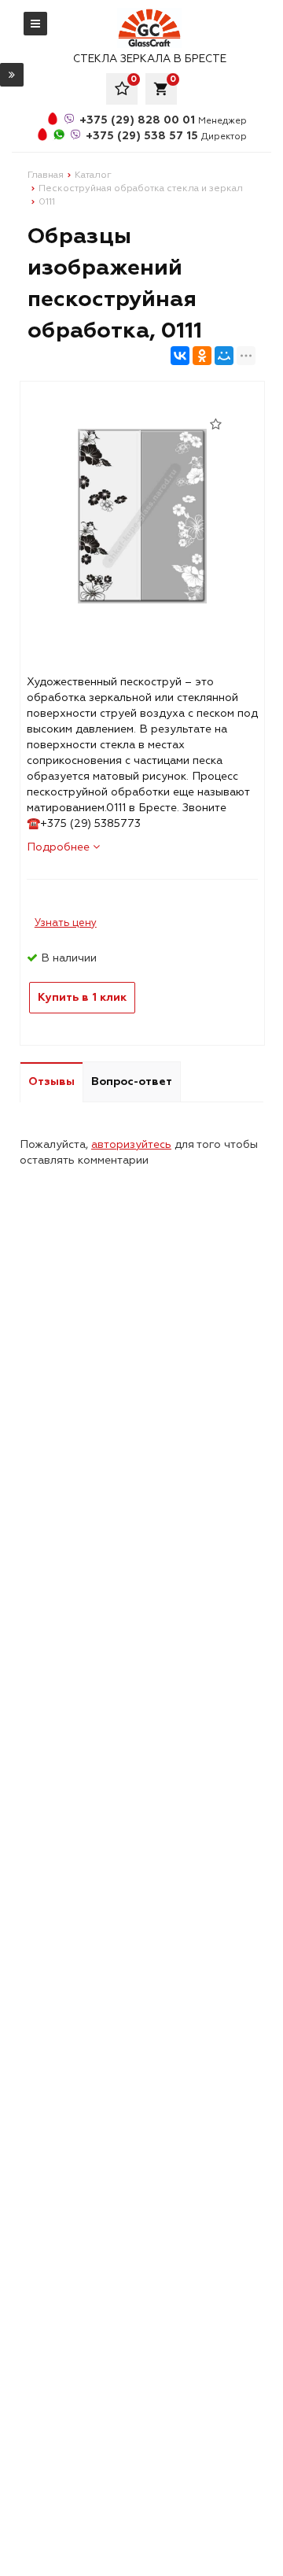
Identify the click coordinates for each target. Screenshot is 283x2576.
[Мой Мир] (224, 356)
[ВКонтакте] (180, 356)
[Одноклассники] (202, 356)
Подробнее (60, 847)
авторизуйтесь (131, 1144)
